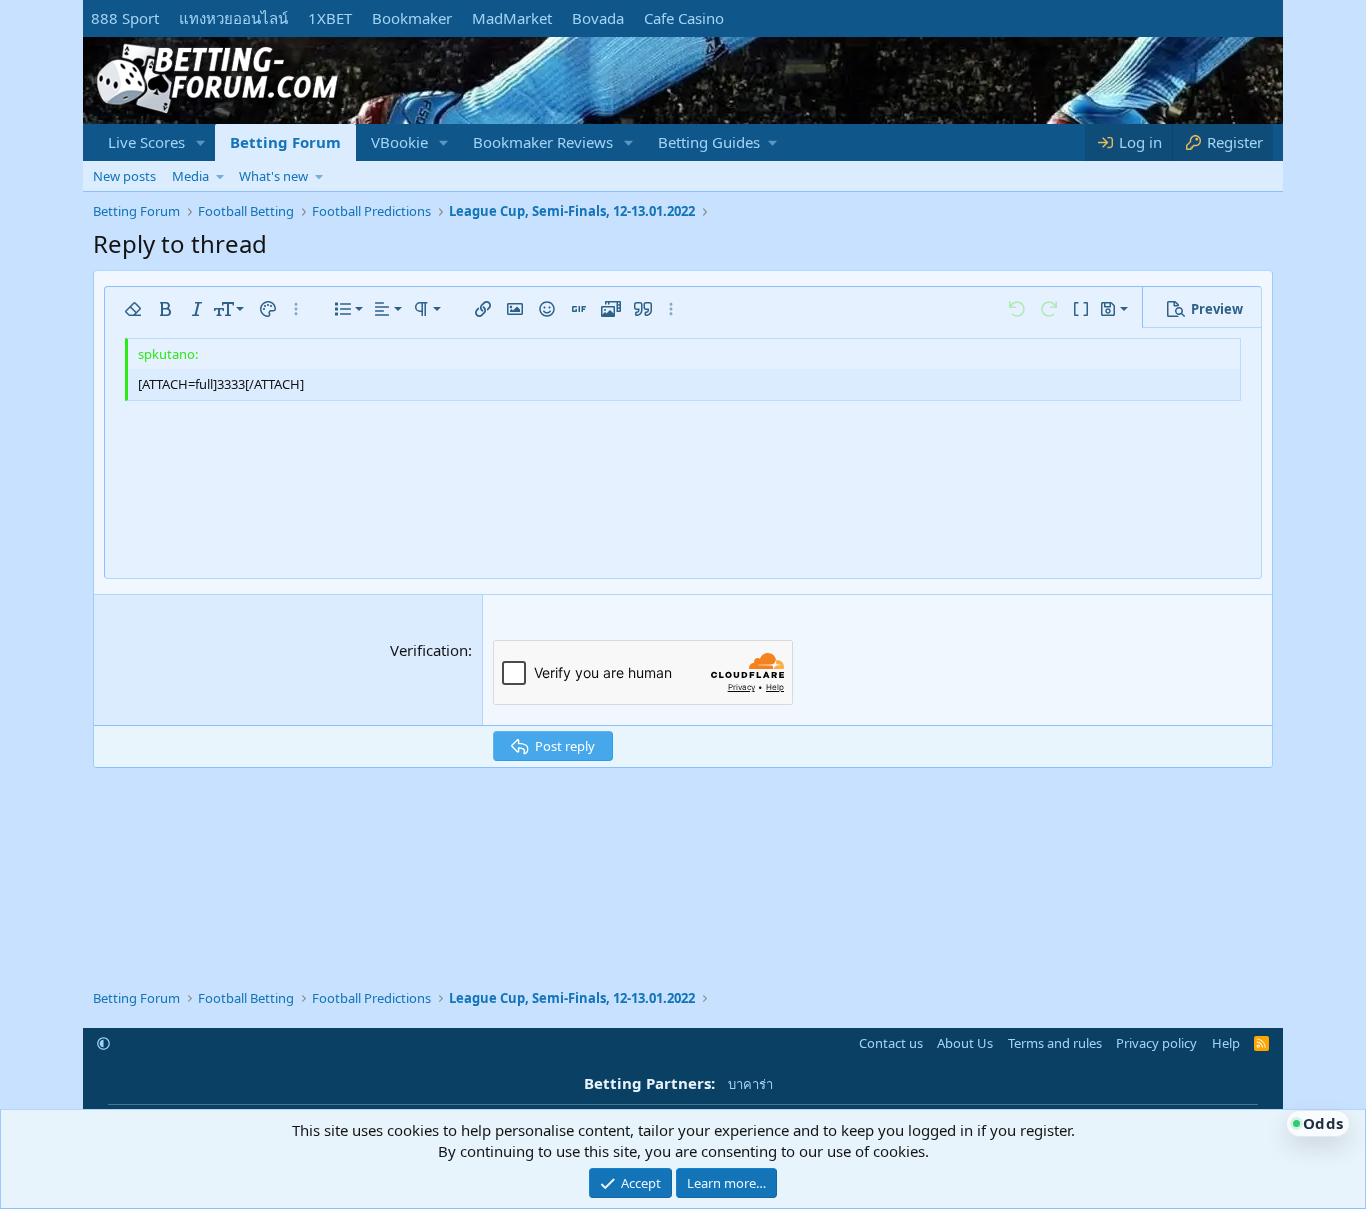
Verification (429, 650)
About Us (965, 1043)
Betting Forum (285, 142)
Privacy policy (1156, 1043)
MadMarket (512, 18)
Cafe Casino (684, 18)
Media (190, 176)
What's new (273, 176)
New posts (124, 176)
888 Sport (125, 18)
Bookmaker (412, 18)
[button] (201, 142)
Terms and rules (1055, 1043)
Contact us (891, 1043)
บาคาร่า (750, 1084)
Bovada (598, 18)
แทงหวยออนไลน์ (233, 18)
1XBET (330, 18)
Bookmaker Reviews (543, 142)
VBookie (399, 142)
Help (1226, 1043)
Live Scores (146, 142)
